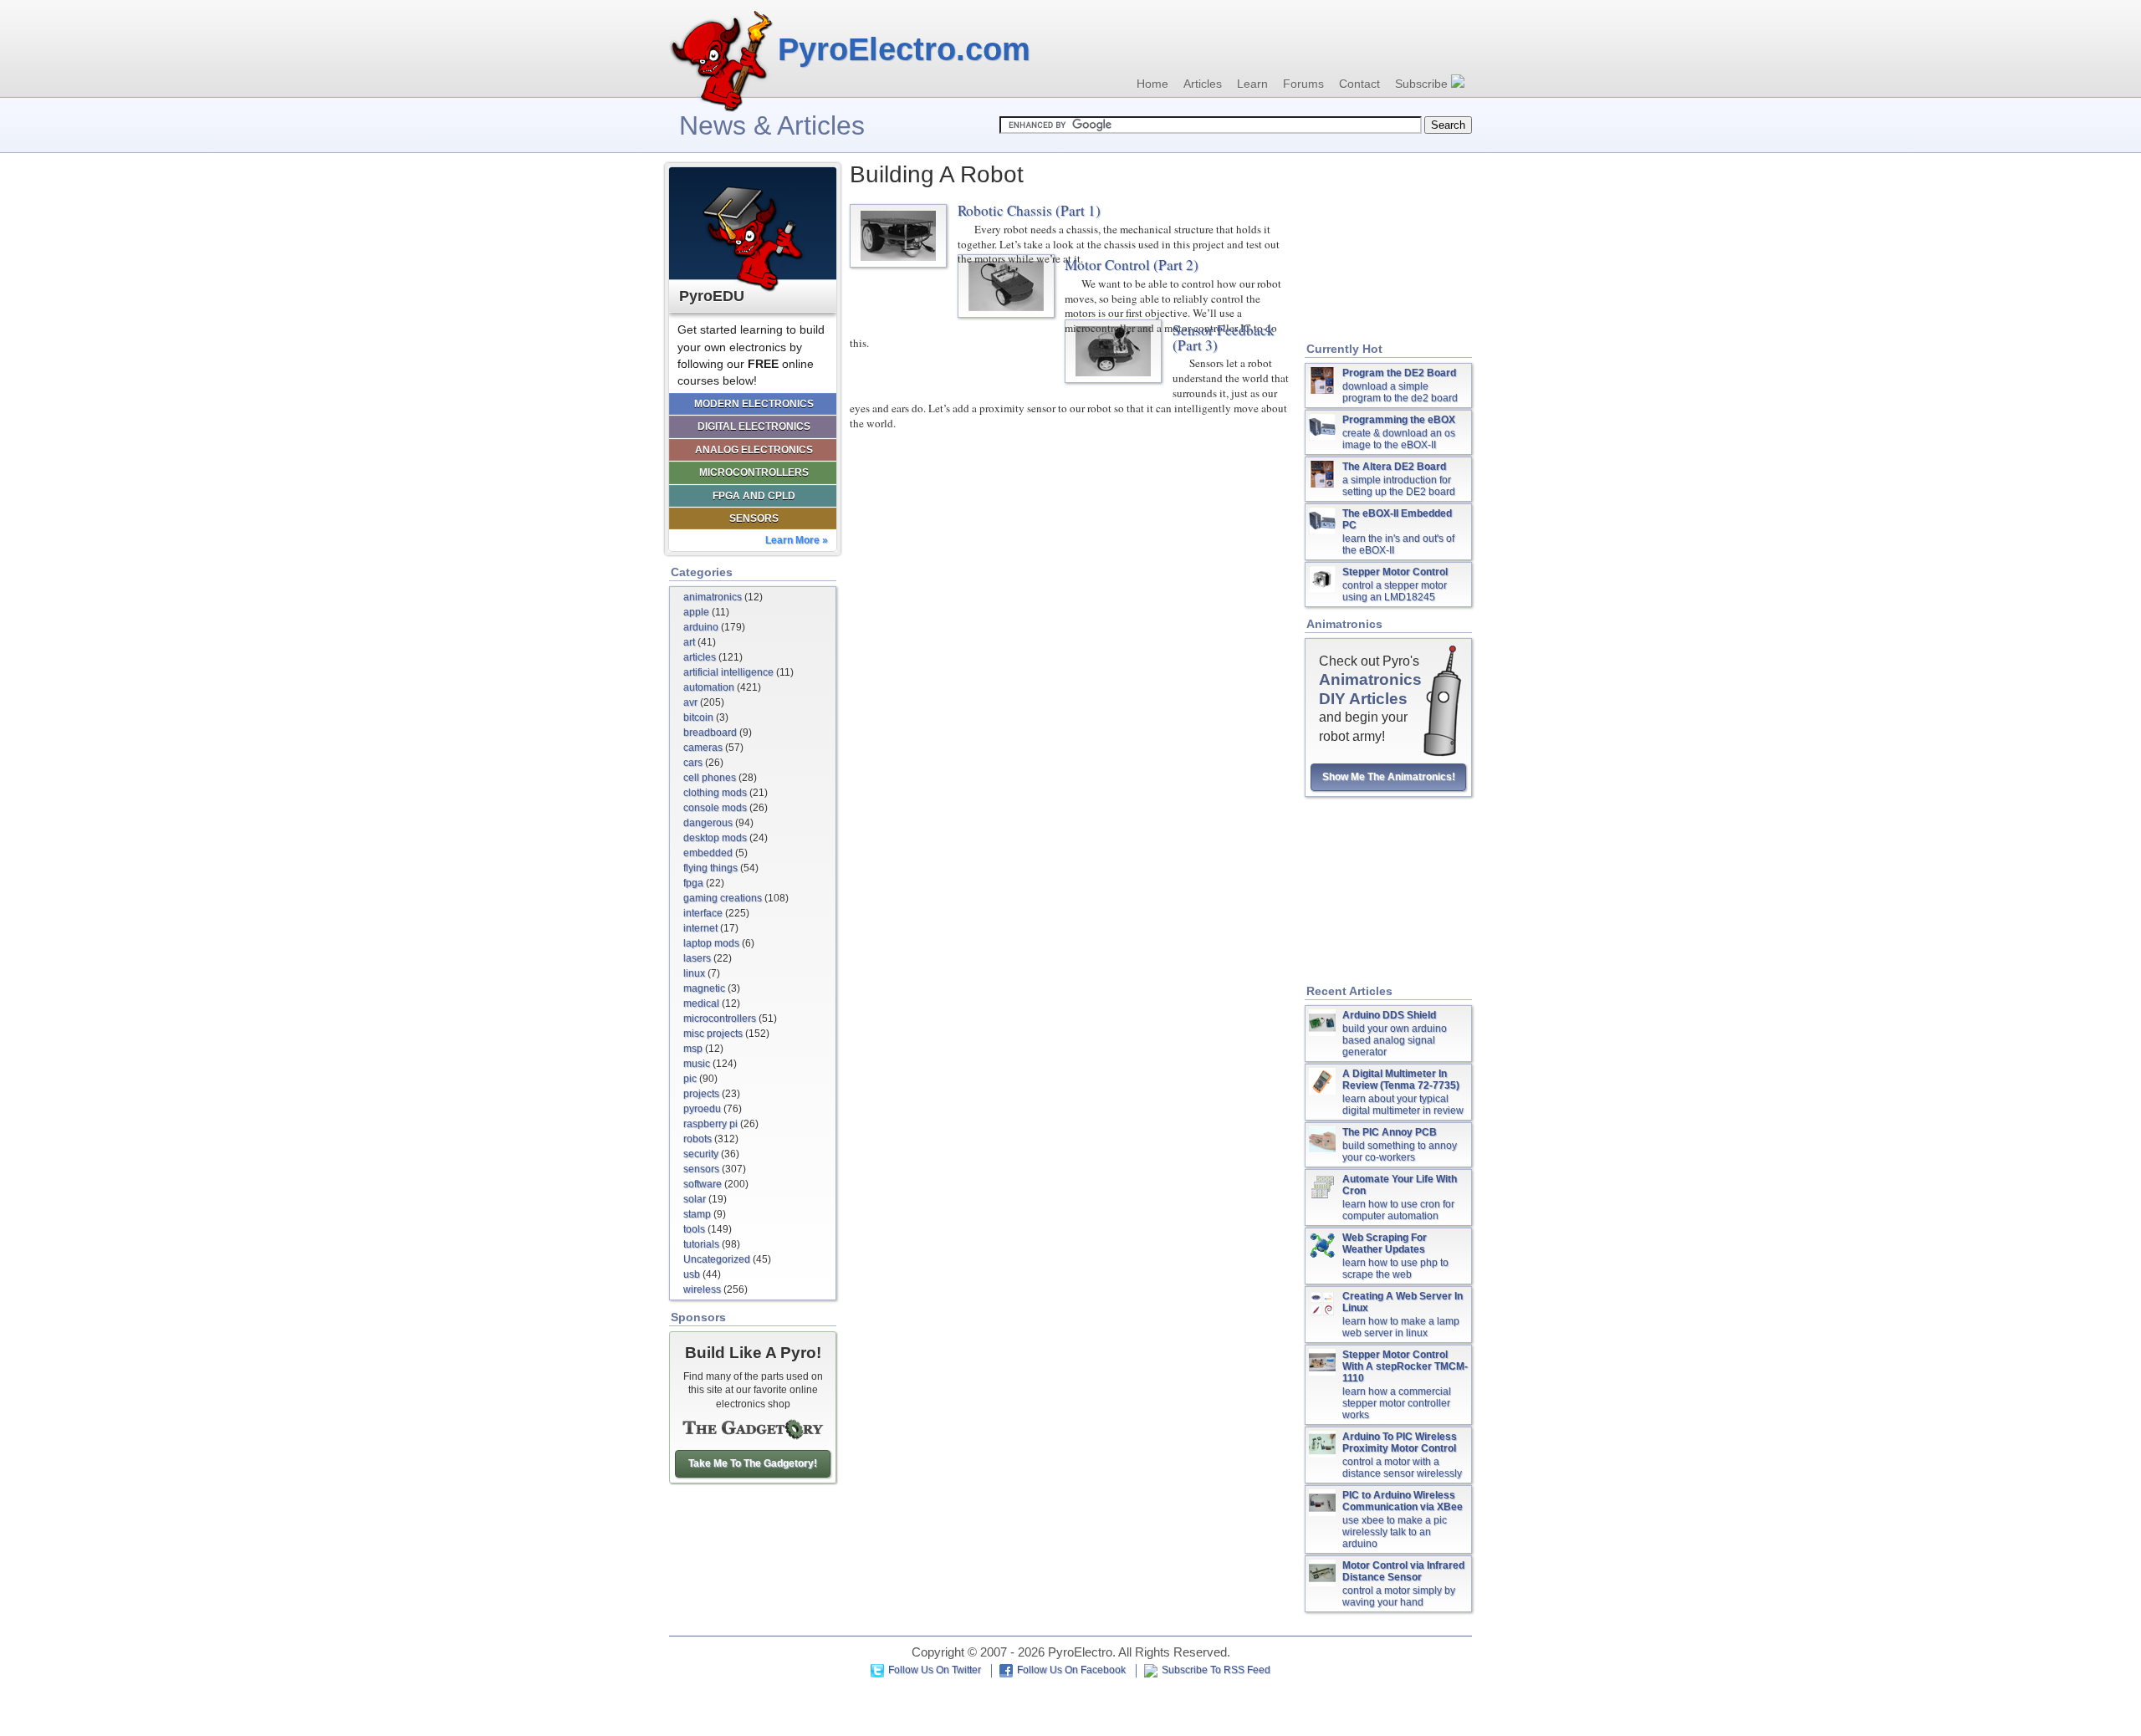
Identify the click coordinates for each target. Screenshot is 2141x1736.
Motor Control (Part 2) (1132, 265)
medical (701, 1003)
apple (696, 612)
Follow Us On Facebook (1071, 1670)
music (697, 1064)
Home (1152, 84)
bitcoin (698, 717)
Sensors (754, 518)
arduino (701, 627)
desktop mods (715, 838)
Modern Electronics (754, 404)
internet (700, 928)
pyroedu (702, 1109)
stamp (697, 1214)
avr (690, 702)
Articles (1203, 84)
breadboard (710, 733)
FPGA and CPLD (754, 496)
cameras (703, 748)
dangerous (708, 823)
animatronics (713, 597)
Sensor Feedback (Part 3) (1224, 337)
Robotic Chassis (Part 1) (1029, 210)
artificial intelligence (728, 672)
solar (695, 1199)
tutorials (701, 1244)
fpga (693, 883)
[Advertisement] (1388, 248)
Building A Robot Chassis (898, 236)
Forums (1303, 84)
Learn (1252, 84)
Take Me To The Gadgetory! (753, 1463)
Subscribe (1423, 84)
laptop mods (711, 943)
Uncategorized (717, 1259)
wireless (702, 1289)
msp (693, 1049)
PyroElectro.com (904, 49)
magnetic (704, 988)
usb (692, 1274)
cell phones (710, 778)
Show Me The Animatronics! (1389, 777)
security (701, 1154)
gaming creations (723, 898)
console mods (715, 808)
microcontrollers (720, 1019)
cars (693, 763)
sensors (701, 1169)
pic (690, 1079)
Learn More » (797, 540)
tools (694, 1229)
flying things (710, 868)
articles (700, 657)
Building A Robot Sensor (1113, 351)
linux (694, 973)
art (689, 642)
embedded (708, 853)
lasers (697, 958)
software (703, 1184)
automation (709, 687)
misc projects (713, 1034)
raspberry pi (710, 1124)
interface (703, 913)
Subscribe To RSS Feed (1216, 1670)
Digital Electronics (754, 426)
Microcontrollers (754, 472)
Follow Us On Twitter (935, 1670)
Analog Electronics (754, 450)
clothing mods (715, 793)
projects (701, 1094)
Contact (1359, 84)
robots (697, 1139)
